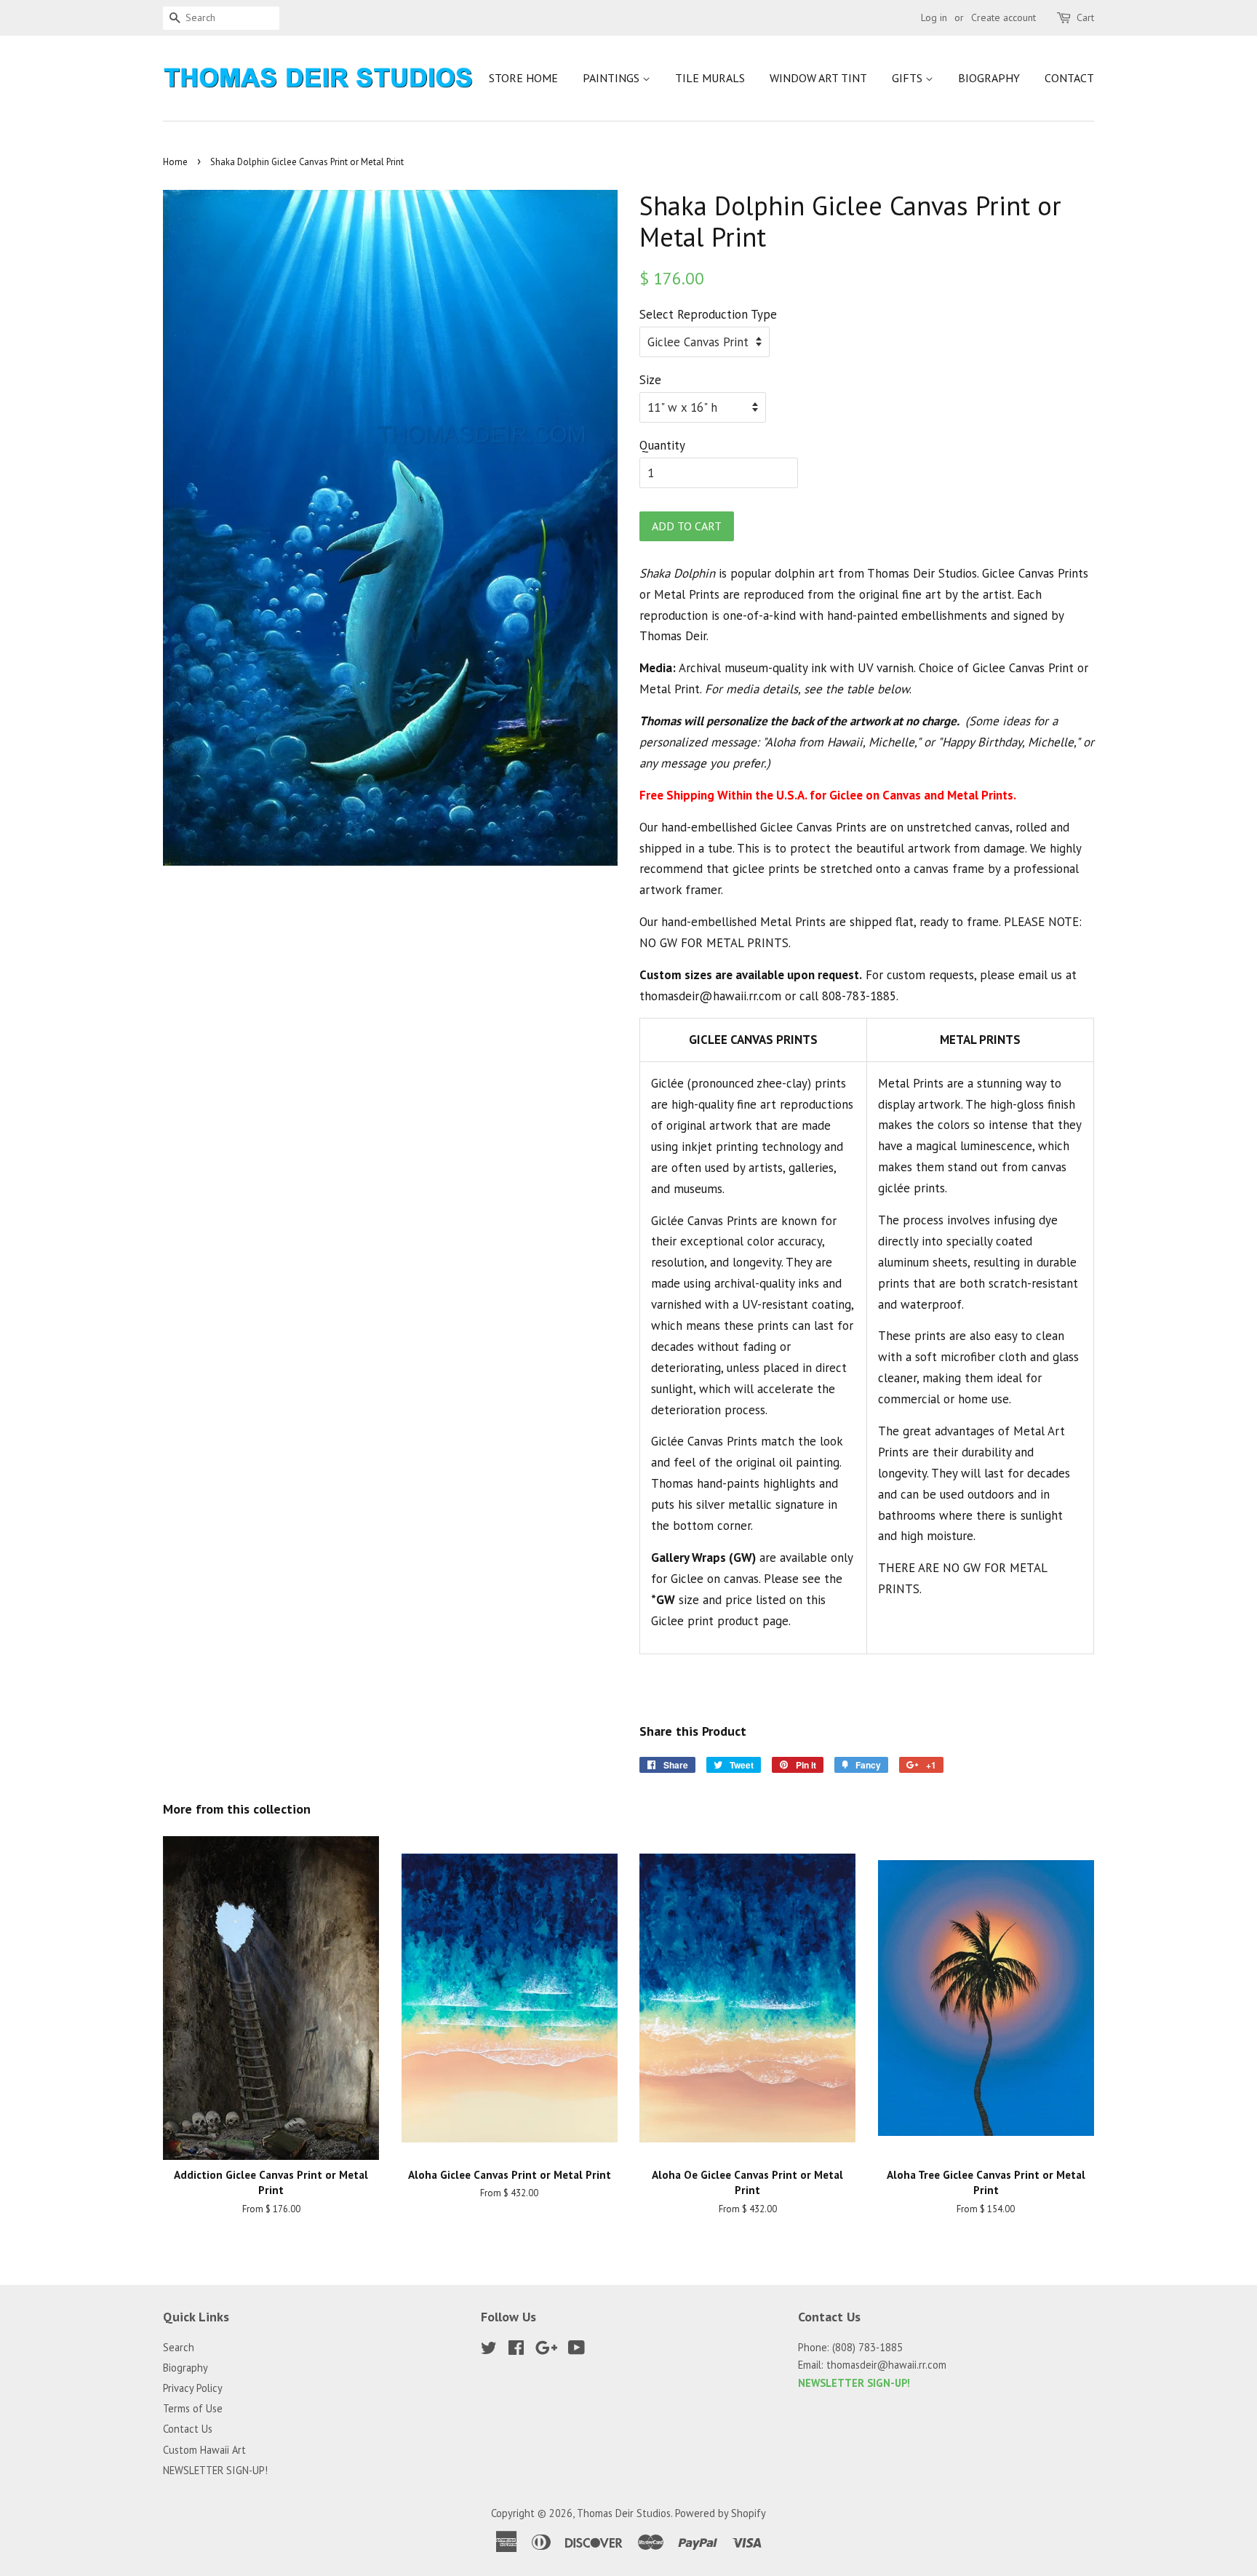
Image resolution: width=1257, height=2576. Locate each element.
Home (175, 162)
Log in (934, 17)
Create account (1003, 17)
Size (650, 380)
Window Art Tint (818, 78)
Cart (1085, 17)
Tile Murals (710, 78)
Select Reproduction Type (708, 314)
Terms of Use (193, 2408)
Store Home (523, 78)
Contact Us (188, 2429)
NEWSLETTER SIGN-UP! (215, 2470)
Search (179, 2347)
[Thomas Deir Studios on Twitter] (489, 2350)
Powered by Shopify (721, 2513)
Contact (1069, 78)
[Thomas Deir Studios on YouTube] (576, 2350)
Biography (989, 78)
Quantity (662, 445)
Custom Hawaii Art (204, 2450)
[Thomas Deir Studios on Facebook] (516, 2350)
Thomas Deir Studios (624, 2513)
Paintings (612, 78)
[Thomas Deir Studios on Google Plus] (546, 2350)
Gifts (909, 78)
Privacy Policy (193, 2388)
